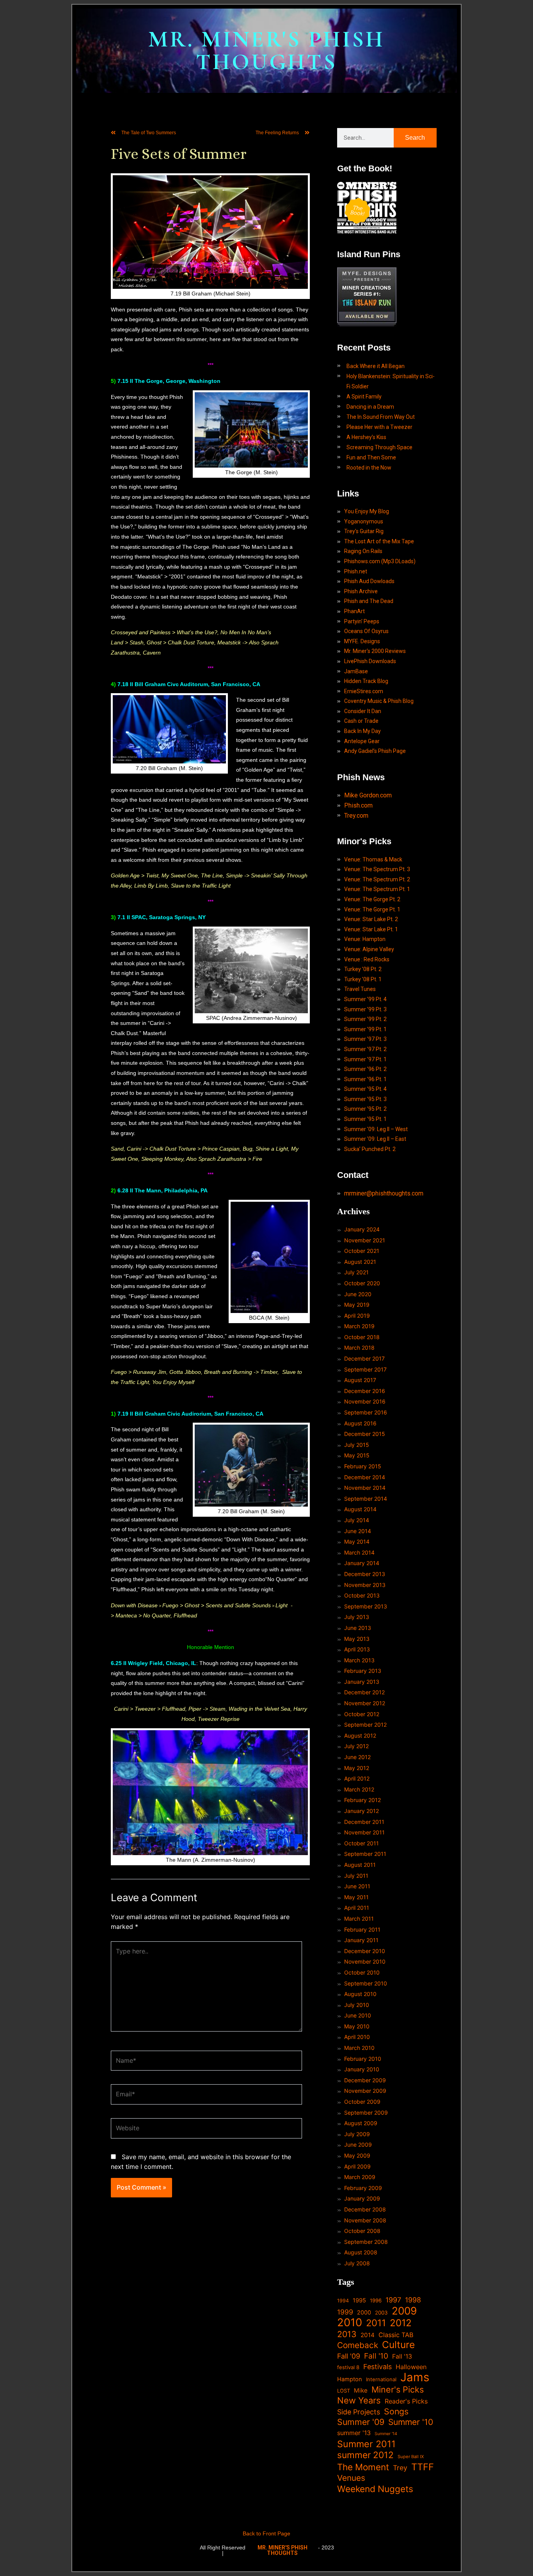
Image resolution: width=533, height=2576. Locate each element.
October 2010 (362, 1972)
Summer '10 (411, 2422)
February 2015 (363, 1466)
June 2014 (358, 1531)
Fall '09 (349, 2356)
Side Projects (359, 2412)
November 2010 (365, 1961)
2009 (404, 2311)
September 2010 (366, 1983)
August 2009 (361, 2123)
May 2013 (357, 1639)
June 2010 (358, 2015)
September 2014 (366, 1499)
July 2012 (356, 1746)
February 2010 (363, 2059)
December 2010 (365, 1951)
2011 (376, 2323)
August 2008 (361, 2252)
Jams (415, 2377)
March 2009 (360, 2177)
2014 (368, 2335)
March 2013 (359, 1660)
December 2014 (365, 1477)
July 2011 (356, 1876)
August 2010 (360, 1994)
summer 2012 (365, 2455)
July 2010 (357, 2005)
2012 (401, 2323)
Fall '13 (402, 2356)
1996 (376, 2300)
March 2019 (359, 1326)
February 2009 (363, 2188)
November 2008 (365, 2220)
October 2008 (362, 2231)
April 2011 (357, 1908)
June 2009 (358, 2145)
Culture (398, 2345)
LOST (344, 2391)
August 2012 (360, 1735)
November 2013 (365, 1585)
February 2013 (363, 1671)
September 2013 (366, 1606)
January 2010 (362, 2069)
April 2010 (357, 2037)
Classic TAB (396, 2335)
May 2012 (357, 1768)
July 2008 (357, 2263)
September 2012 (365, 1725)
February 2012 (362, 1800)
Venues (351, 2478)
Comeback (358, 2345)
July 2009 (357, 2134)
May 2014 (357, 1542)
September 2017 (365, 1369)
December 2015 (365, 1434)
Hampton (350, 2379)
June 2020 (358, 1294)
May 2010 (357, 2026)
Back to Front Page (266, 2533)
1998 (413, 2300)
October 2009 (362, 2102)
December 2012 (364, 1692)
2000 (364, 2312)
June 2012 (357, 1757)
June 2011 (357, 1886)
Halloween (411, 2367)
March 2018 (359, 1348)
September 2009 (366, 2113)
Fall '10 (376, 2356)
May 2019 (357, 1305)
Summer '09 (361, 2422)
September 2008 (366, 2242)
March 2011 (359, 1919)
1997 (393, 2300)
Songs (396, 2411)
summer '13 (354, 2433)
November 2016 (365, 1401)
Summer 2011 (366, 2444)
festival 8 (348, 2367)
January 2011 (361, 1940)
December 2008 (365, 2209)
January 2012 (362, 1811)
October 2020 (362, 1283)
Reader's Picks (406, 2401)
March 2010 (359, 2048)
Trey (400, 2468)
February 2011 (362, 1929)
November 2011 (364, 1832)
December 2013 (365, 1574)
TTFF (423, 2467)
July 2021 (356, 1272)
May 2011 (356, 1897)
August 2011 (360, 1865)
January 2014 (362, 1563)
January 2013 (362, 1682)
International (381, 2379)
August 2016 (360, 1423)
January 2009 (362, 2198)
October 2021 (362, 1251)
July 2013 (357, 1617)
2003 (381, 2313)
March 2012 (359, 1789)
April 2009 (357, 2166)
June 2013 (358, 1628)
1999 (345, 2312)
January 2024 (362, 1229)
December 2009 (365, 2080)
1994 (343, 2301)
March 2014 (359, 1552)
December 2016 (365, 1391)
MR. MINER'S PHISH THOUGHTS (266, 51)
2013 (347, 2334)
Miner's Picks (398, 2390)
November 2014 (365, 1488)
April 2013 (357, 1649)
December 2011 (364, 1822)
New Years (359, 2401)
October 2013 (362, 1595)
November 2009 (365, 2091)
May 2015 (357, 1455)
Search (415, 138)
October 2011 (362, 1843)
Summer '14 (386, 2434)
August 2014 (360, 1509)
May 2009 (357, 2155)
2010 (350, 2323)
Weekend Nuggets (375, 2489)
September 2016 (366, 1412)
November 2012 (365, 1703)
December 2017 (364, 1358)
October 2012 (362, 1714)
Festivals (378, 2367)
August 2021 (360, 1262)
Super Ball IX (411, 2457)
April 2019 (357, 1316)
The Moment (363, 2467)
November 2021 (365, 1240)
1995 (359, 2300)
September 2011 (365, 1854)
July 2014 (357, 1520)
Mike (361, 2390)
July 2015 (357, 1445)
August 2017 (360, 1380)
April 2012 (357, 1778)
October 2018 (362, 1337)
